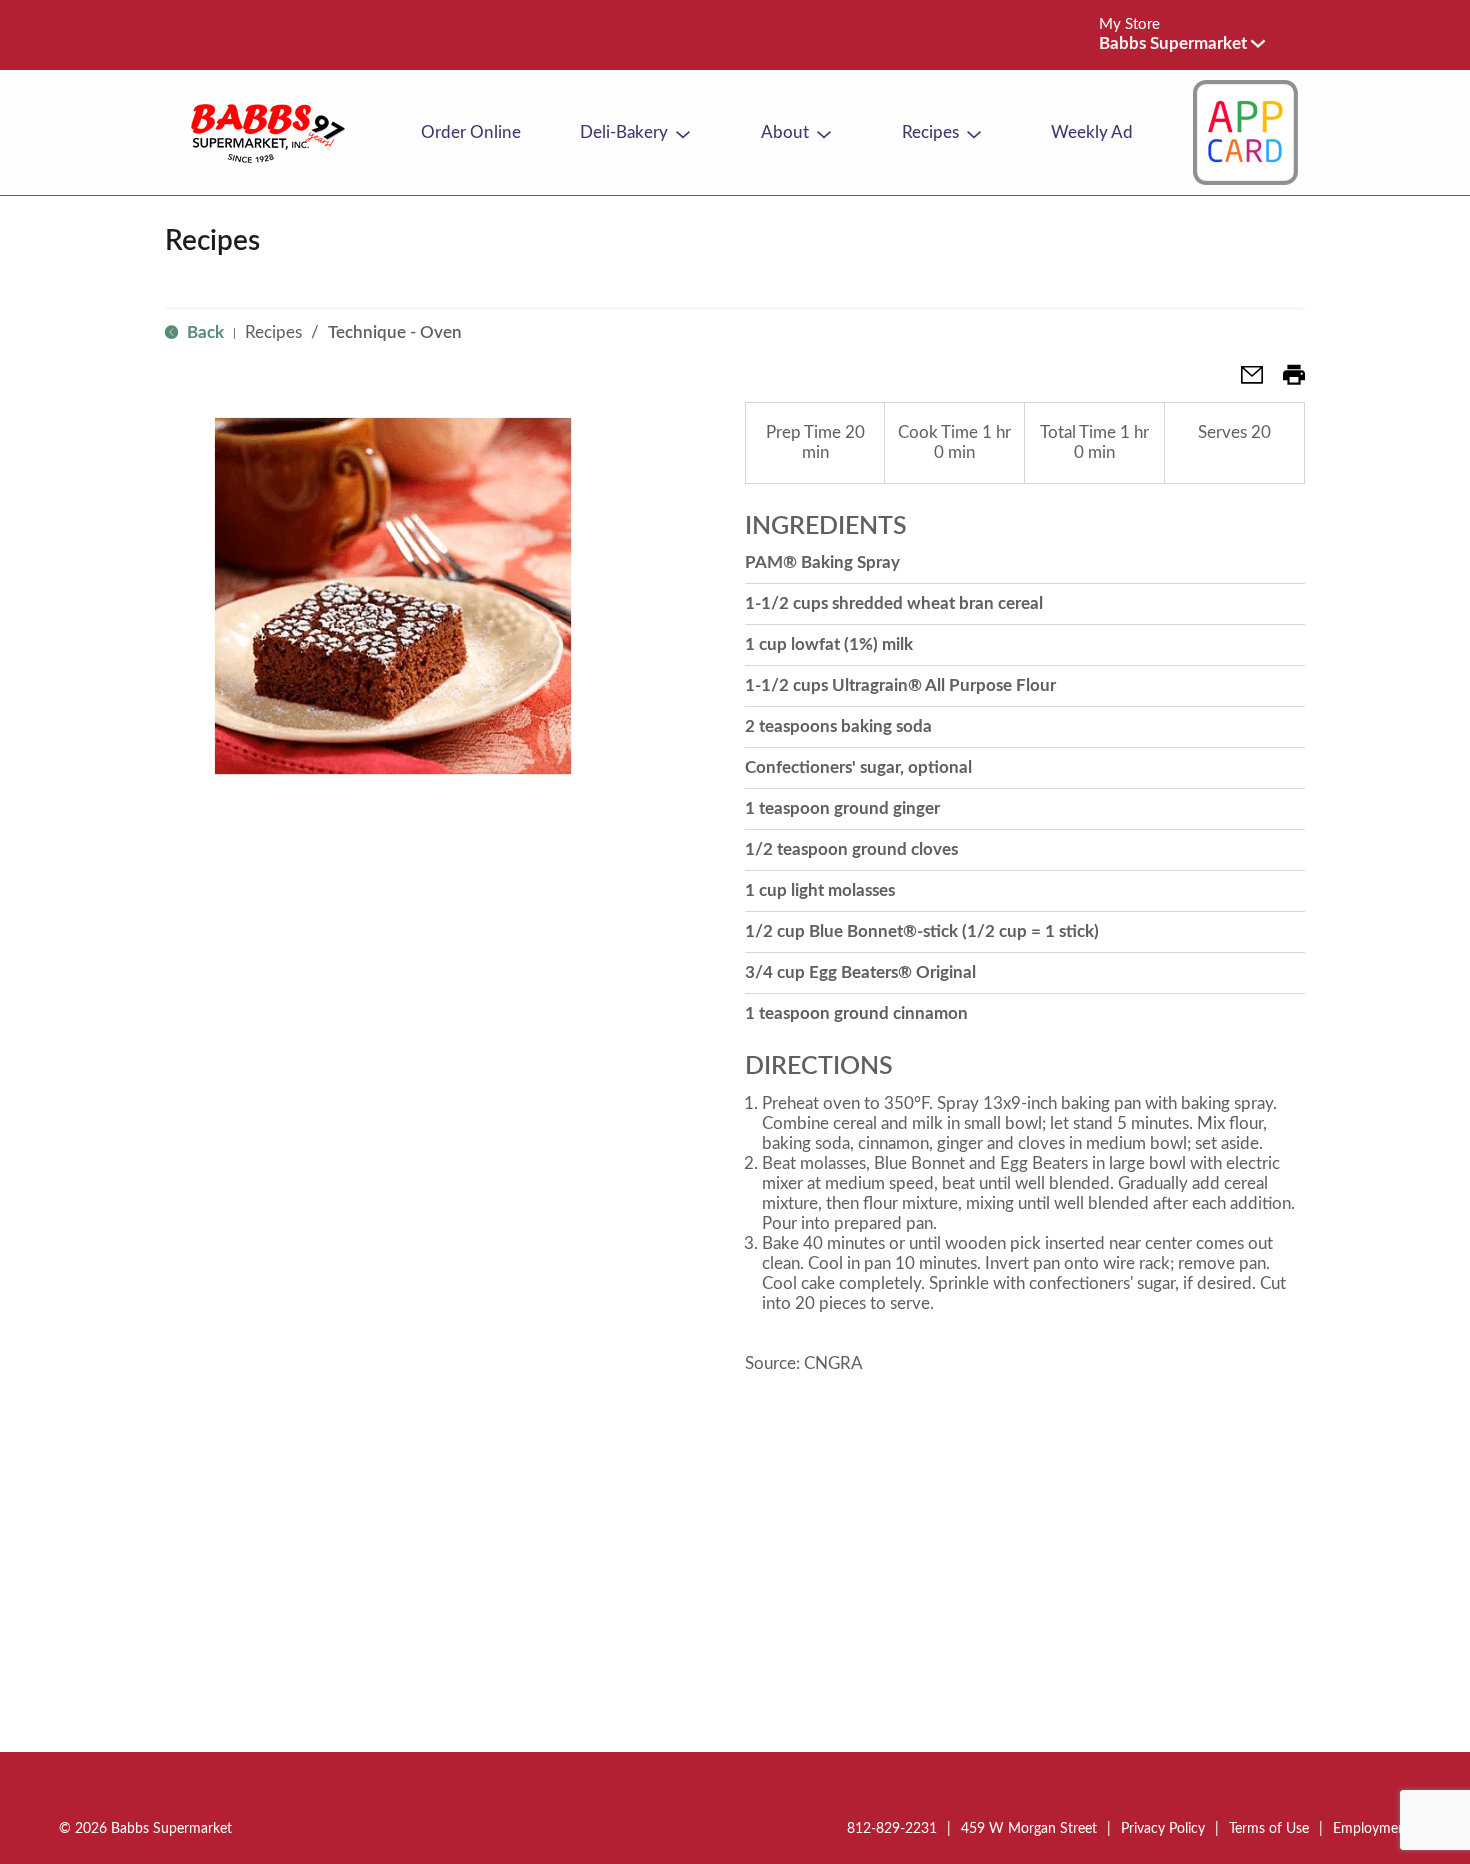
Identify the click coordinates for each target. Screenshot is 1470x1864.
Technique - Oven (395, 332)
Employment (1372, 1829)
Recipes (273, 332)
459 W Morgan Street (1029, 1829)
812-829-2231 (892, 1829)
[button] (1182, 43)
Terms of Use (1269, 1829)
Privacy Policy (1163, 1829)
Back (203, 332)
